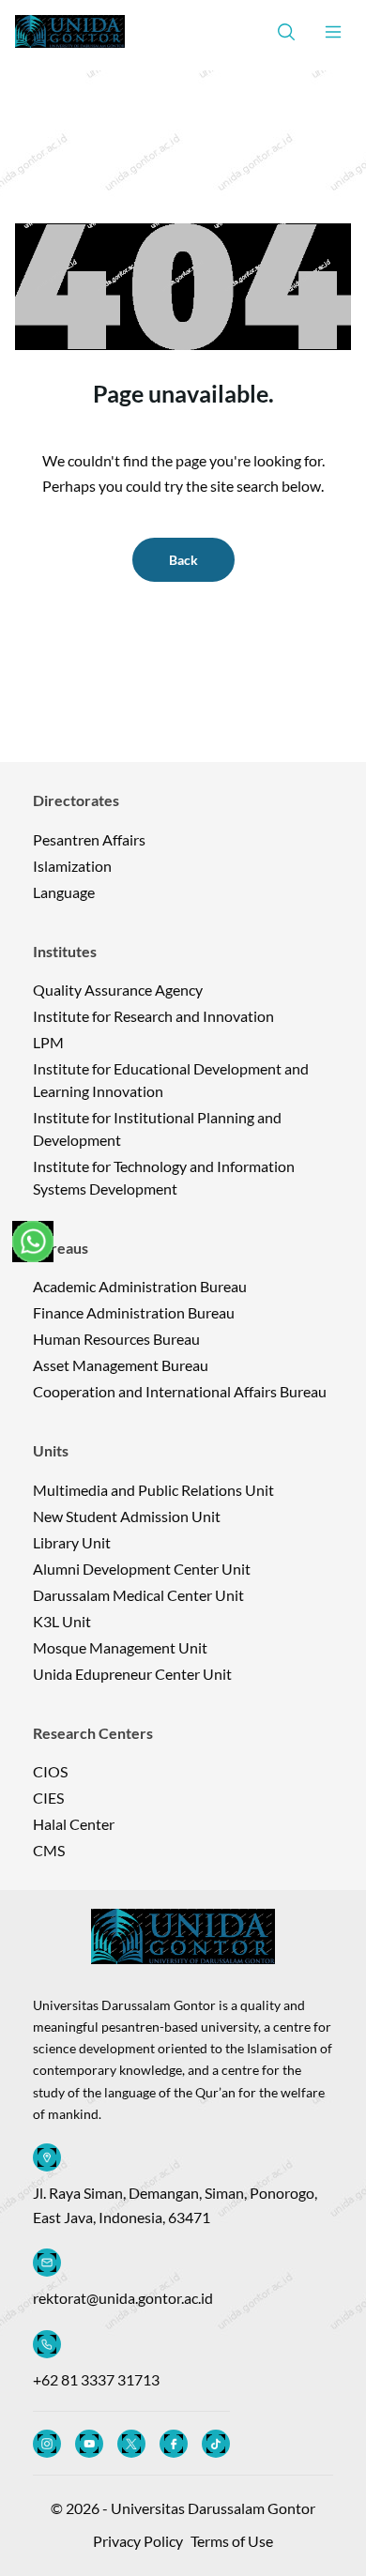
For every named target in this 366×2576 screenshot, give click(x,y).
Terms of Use (232, 2541)
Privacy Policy (138, 2541)
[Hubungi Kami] (33, 1242)
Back (183, 560)
